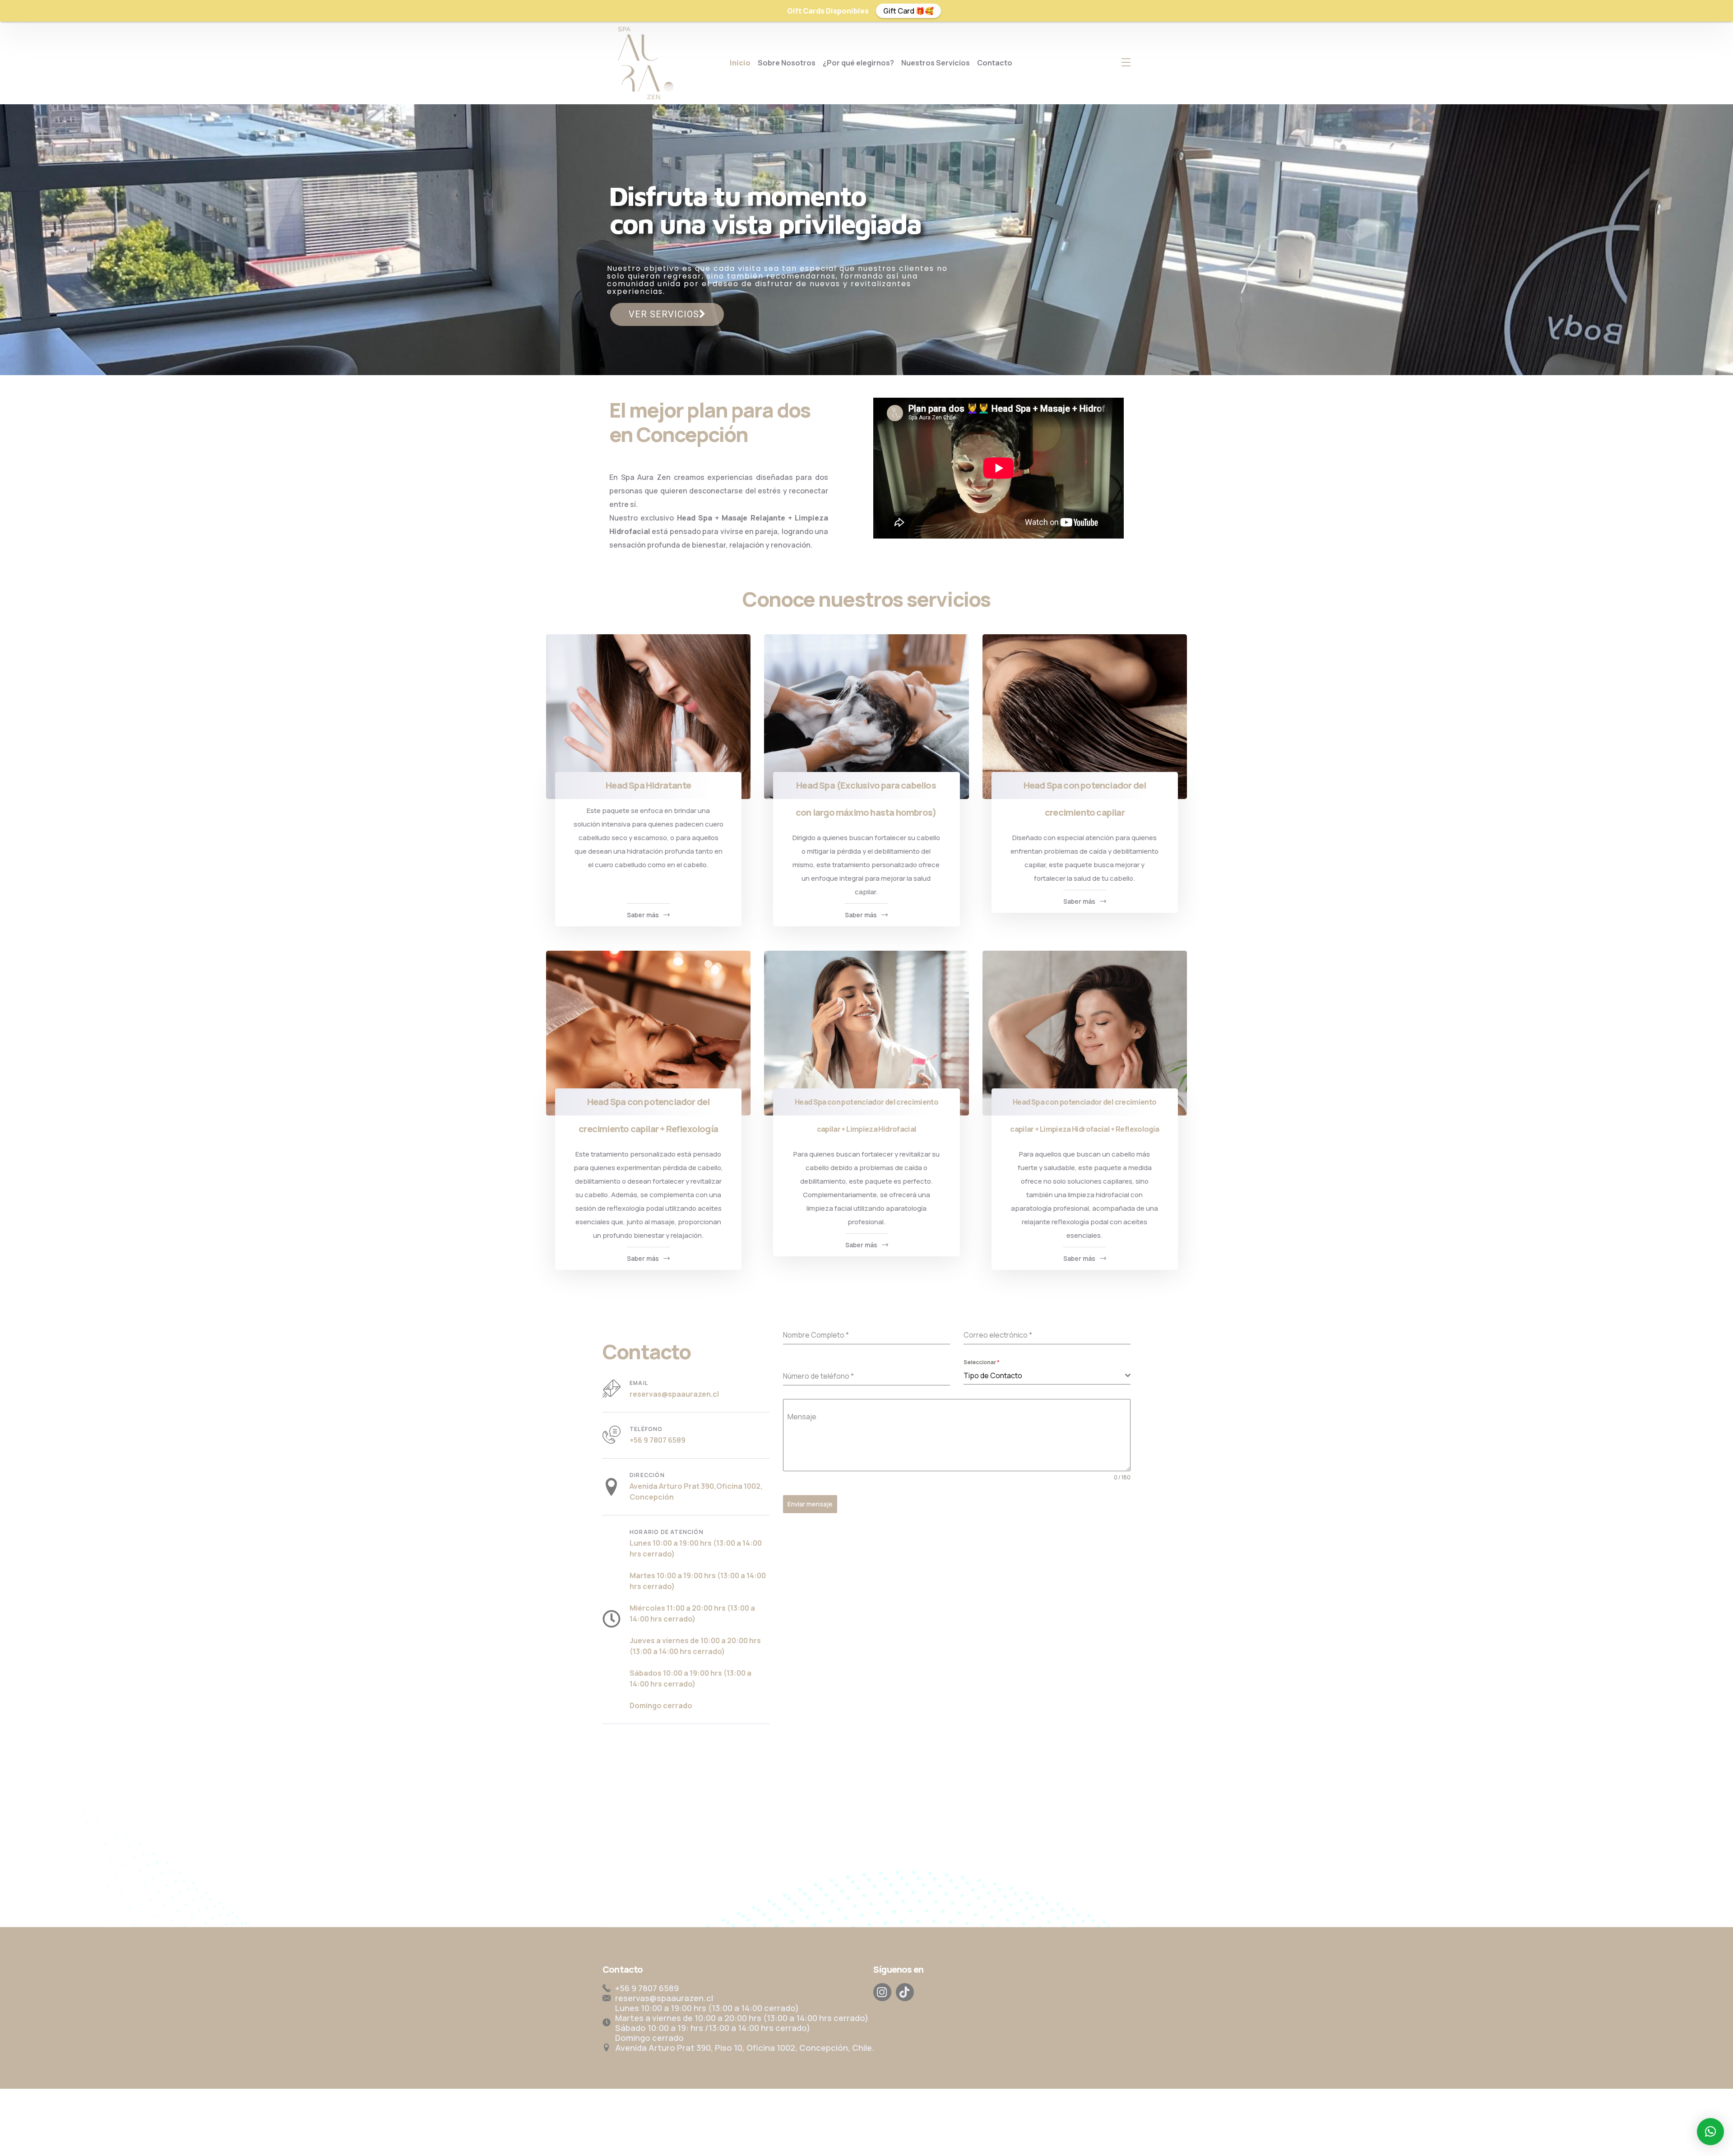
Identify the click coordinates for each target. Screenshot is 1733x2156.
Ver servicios (664, 314)
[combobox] (1047, 1376)
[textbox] (1044, 1375)
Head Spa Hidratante (648, 785)
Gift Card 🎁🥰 (908, 11)
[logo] (644, 62)
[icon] (882, 1992)
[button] (1710, 2132)
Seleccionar (982, 1362)
